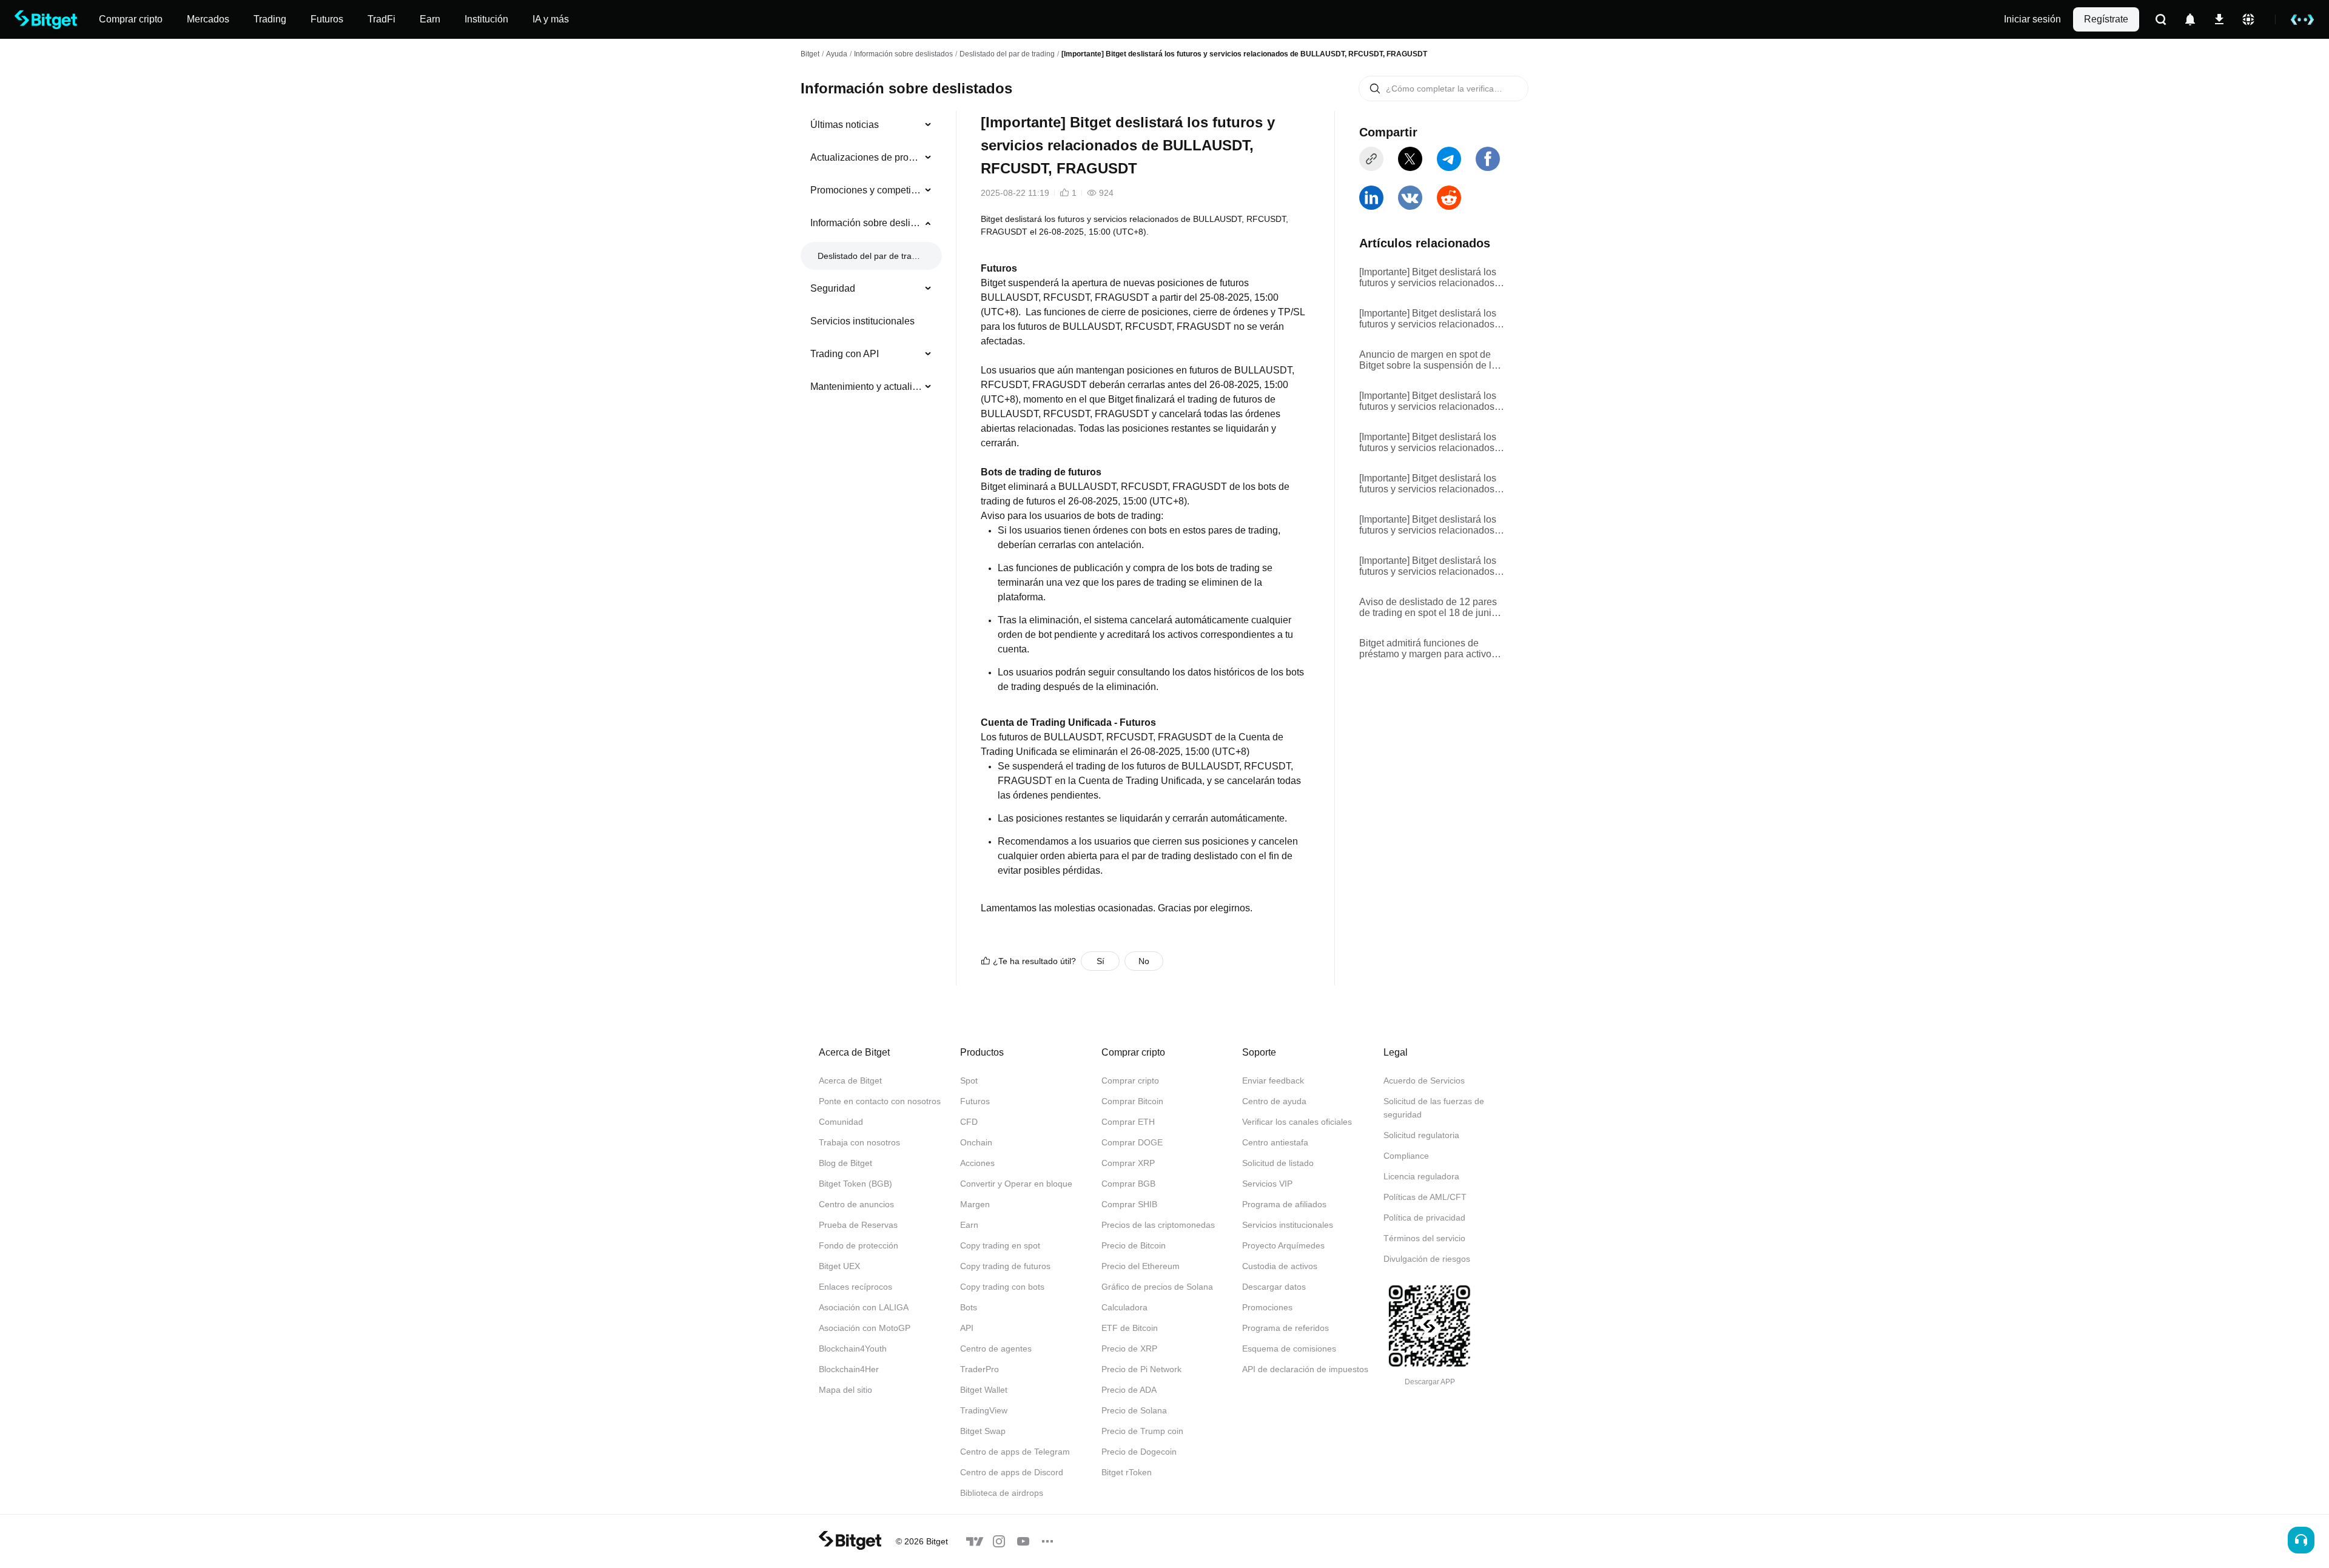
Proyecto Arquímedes (1283, 1245)
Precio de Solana (1134, 1410)
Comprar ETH (1128, 1122)
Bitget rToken (1127, 1472)
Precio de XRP (1129, 1349)
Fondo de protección (859, 1245)
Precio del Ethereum (1141, 1266)
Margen (975, 1204)
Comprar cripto (1130, 1081)
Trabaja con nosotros (859, 1142)
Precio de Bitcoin (1134, 1245)
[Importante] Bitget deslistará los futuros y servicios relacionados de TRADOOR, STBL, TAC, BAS (1430, 319)
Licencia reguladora (1421, 1176)
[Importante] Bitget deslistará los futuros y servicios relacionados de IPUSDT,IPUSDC (1428, 566)
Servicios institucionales (862, 321)
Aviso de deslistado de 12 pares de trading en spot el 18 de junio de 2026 (1428, 608)
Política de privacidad (1424, 1218)
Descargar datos (1274, 1287)
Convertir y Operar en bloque (1016, 1184)
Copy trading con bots (1002, 1287)
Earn (969, 1225)
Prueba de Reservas (858, 1225)
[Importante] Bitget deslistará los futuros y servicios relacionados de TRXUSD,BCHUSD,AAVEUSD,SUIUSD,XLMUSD (1432, 484)
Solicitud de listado (1278, 1163)
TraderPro (980, 1369)
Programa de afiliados (1284, 1204)
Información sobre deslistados (903, 54)
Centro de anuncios (856, 1204)
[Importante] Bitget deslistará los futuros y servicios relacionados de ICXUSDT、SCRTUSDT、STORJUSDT (1428, 278)
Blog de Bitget (845, 1163)
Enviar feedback (1273, 1081)
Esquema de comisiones (1289, 1349)
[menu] (871, 258)
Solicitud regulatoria (1421, 1135)
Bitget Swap (983, 1431)
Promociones (1267, 1307)
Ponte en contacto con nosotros (880, 1101)
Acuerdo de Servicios (1424, 1081)
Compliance (1406, 1156)
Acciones (977, 1163)
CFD (969, 1122)
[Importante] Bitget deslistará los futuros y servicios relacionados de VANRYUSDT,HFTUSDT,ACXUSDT (1432, 401)
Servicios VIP (1267, 1184)
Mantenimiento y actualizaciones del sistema (866, 387)
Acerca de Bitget (850, 1081)
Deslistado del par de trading (1007, 54)
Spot (969, 1081)
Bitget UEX (839, 1266)
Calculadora (1124, 1307)
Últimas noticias (845, 125)
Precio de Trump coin (1142, 1431)
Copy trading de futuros (1005, 1266)
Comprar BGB (1128, 1184)
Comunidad (841, 1122)
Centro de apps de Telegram (1015, 1452)
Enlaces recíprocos (855, 1287)
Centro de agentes (996, 1349)
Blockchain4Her (849, 1369)
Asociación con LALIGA (864, 1307)
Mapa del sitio (845, 1390)
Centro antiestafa (1275, 1142)
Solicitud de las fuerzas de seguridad (1434, 1108)
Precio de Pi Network (1141, 1369)
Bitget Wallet (984, 1390)
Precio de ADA (1129, 1390)
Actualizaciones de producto (866, 157)
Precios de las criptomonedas (1158, 1225)
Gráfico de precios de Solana (1157, 1287)
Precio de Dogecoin (1139, 1452)
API (967, 1328)
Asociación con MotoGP (865, 1328)
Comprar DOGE (1132, 1142)
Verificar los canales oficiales (1297, 1122)
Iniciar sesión (2032, 19)
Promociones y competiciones (866, 190)
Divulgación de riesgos (1427, 1259)
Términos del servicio (1424, 1238)
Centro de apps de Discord (1012, 1472)
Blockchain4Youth (853, 1349)
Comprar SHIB (1129, 1204)
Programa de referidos (1285, 1328)
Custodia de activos (1280, 1266)
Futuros (975, 1101)
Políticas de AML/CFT (1425, 1197)
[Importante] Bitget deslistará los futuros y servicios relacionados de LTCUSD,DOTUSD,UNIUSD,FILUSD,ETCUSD (1430, 525)
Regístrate (2106, 19)
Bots (969, 1307)
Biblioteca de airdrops (1002, 1493)
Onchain (976, 1142)
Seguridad (833, 288)
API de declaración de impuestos (1305, 1369)
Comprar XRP (1128, 1163)
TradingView (984, 1410)
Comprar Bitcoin (1132, 1101)
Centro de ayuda (1274, 1101)
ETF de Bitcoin (1130, 1328)
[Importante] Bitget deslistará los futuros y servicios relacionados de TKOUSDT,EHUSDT (1428, 443)
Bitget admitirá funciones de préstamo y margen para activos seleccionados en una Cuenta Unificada (1428, 649)
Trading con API (845, 354)
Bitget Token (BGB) (855, 1184)
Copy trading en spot (1000, 1245)
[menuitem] (871, 125)
